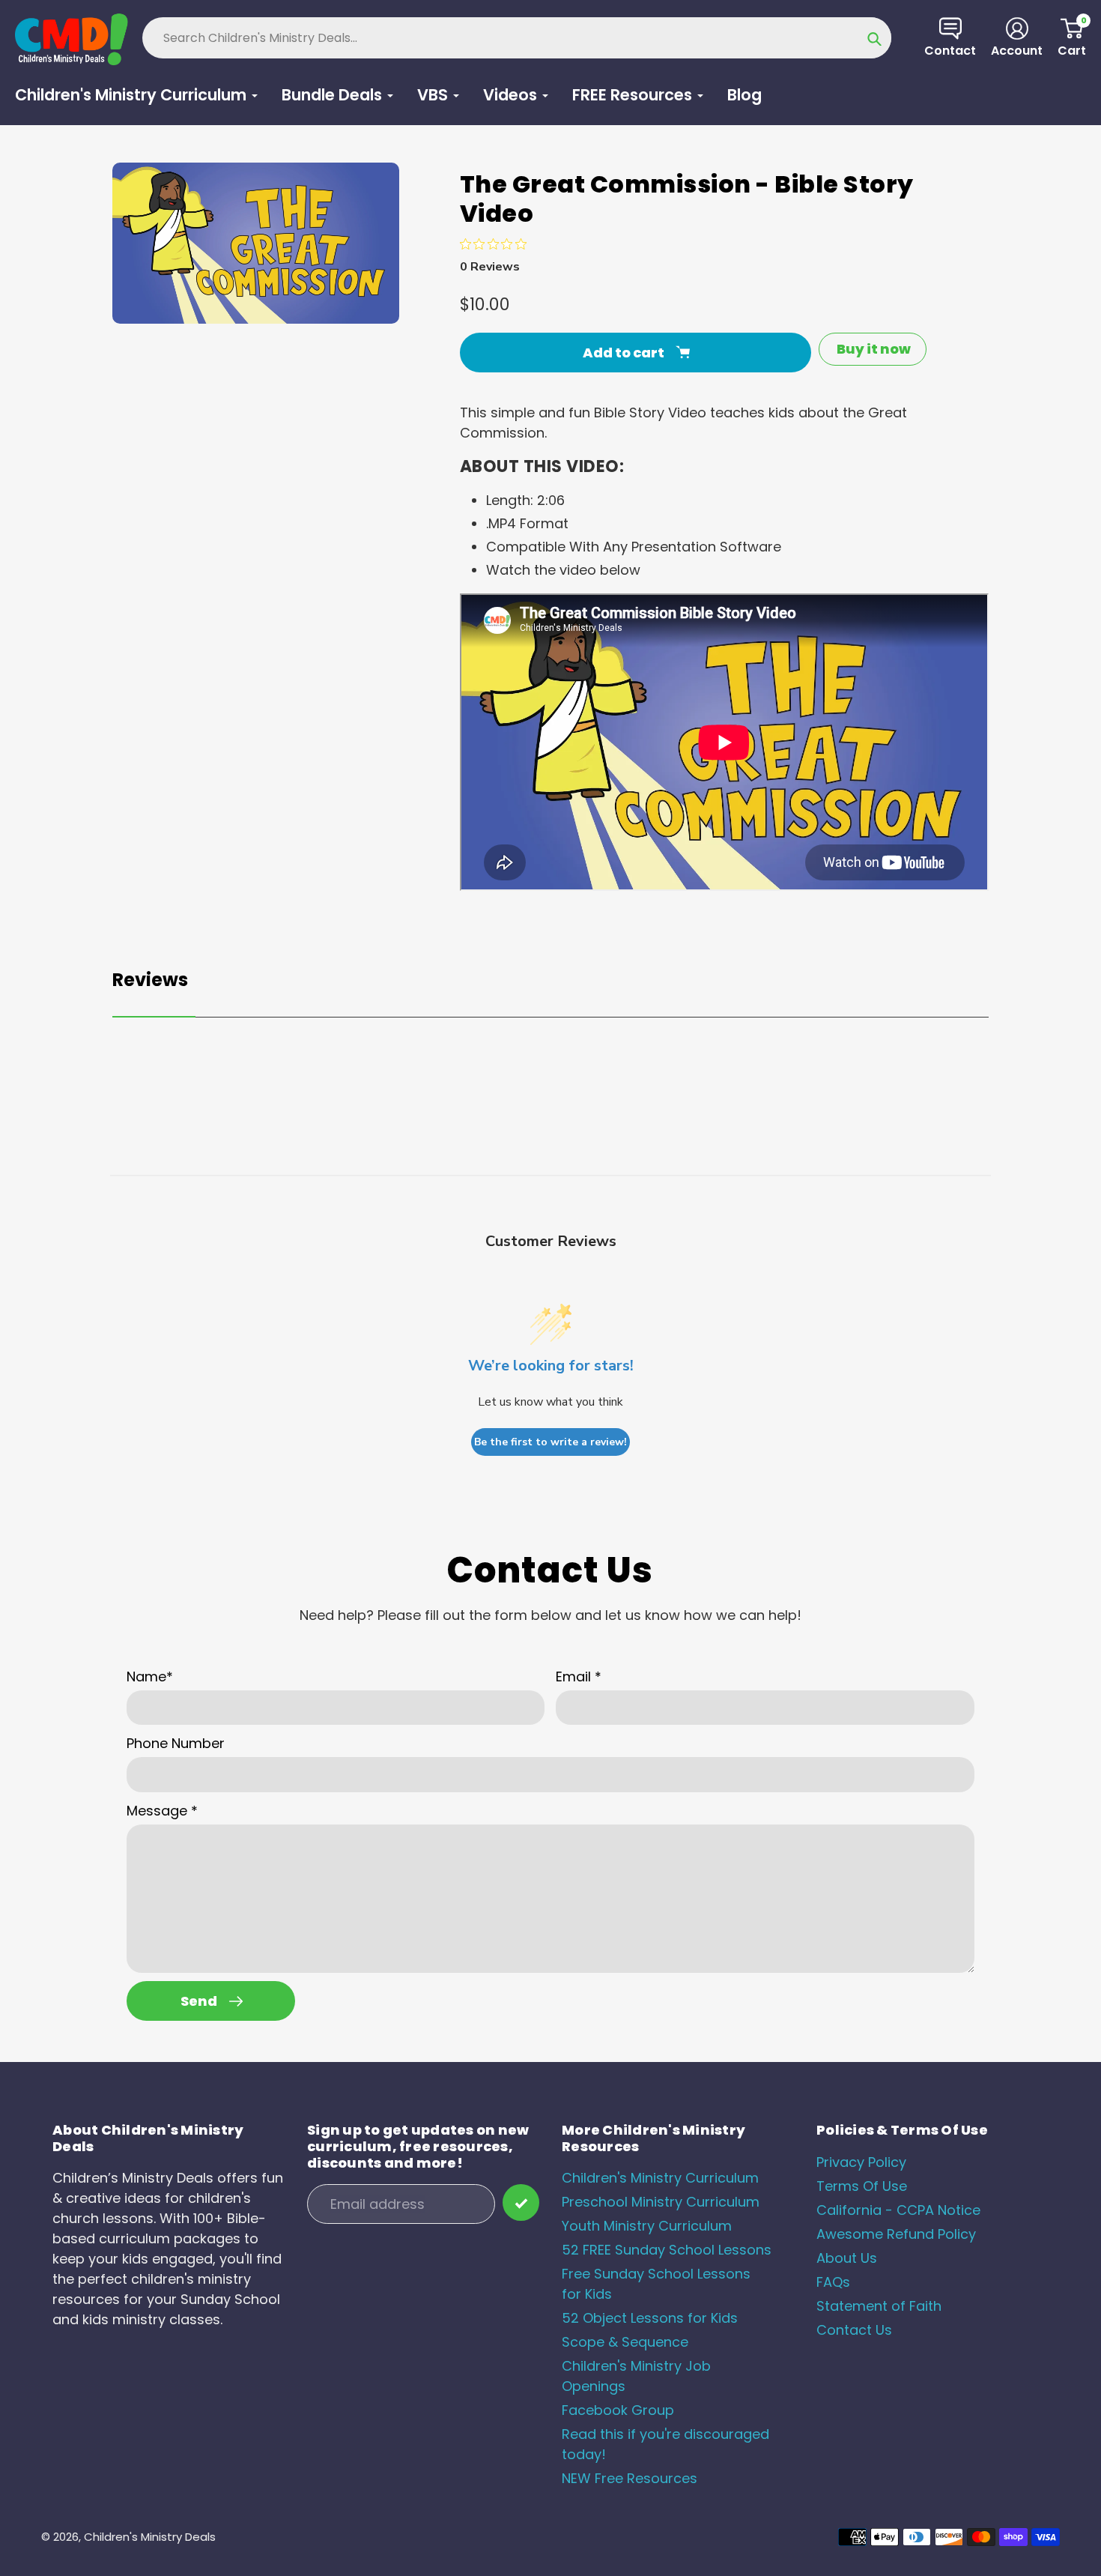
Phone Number (176, 1743)
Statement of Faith (879, 2306)
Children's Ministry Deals (150, 2537)
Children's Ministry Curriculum (660, 2178)
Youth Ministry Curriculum (647, 2226)
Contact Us (854, 2330)
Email (579, 1676)
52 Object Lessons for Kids (650, 2318)
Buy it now (874, 349)
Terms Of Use (862, 2186)
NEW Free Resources (630, 2478)
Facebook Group (618, 2410)
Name (150, 1676)
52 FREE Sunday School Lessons (667, 2250)
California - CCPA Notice (898, 2210)
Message (162, 1811)
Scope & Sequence (625, 2342)
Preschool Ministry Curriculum (661, 2202)
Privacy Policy (861, 2162)
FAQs (833, 2282)
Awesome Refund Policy (896, 2234)
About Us (847, 2258)
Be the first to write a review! (550, 1442)
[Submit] (521, 2202)
